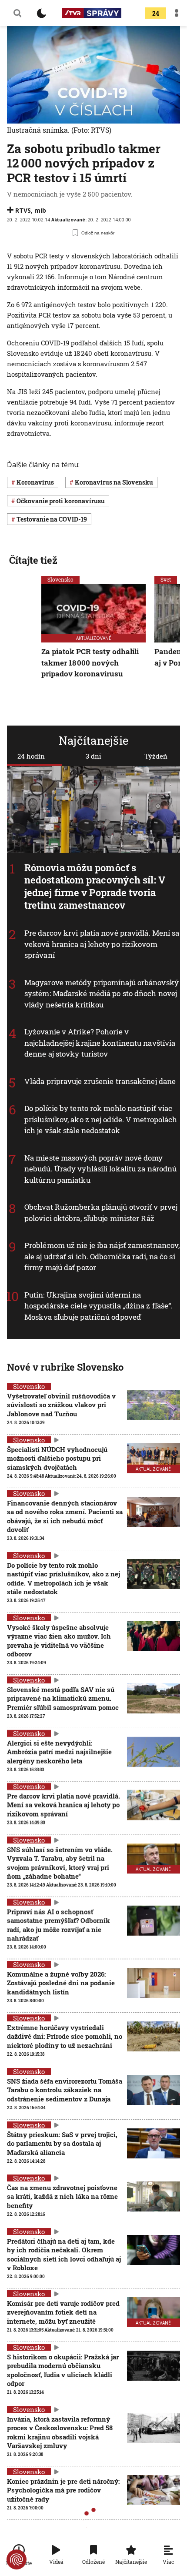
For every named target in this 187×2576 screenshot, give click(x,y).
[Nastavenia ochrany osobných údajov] (17, 2559)
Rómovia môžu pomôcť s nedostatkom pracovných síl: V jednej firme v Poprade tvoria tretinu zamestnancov (95, 886)
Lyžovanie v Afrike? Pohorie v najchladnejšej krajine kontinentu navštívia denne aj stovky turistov (100, 1043)
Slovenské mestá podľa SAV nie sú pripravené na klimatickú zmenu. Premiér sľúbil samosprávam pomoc (63, 1698)
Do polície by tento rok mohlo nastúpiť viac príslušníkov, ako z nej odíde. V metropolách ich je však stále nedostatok (101, 1120)
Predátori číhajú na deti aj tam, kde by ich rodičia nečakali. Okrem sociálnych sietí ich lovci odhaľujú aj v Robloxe (64, 2254)
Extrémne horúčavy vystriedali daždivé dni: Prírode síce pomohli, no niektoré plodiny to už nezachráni (65, 2036)
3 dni (93, 756)
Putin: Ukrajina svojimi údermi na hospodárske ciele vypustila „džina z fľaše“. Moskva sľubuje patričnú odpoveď (99, 1306)
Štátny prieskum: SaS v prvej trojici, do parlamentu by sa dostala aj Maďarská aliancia (62, 2143)
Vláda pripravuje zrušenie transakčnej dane (100, 1081)
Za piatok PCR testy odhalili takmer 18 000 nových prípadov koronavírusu (90, 662)
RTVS (23, 210)
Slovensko (60, 579)
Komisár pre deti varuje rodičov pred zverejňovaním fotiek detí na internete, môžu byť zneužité (63, 2312)
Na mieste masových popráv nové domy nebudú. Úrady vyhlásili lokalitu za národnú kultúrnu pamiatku (100, 1169)
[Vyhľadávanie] (17, 13)
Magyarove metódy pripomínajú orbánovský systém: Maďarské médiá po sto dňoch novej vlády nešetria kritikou (102, 994)
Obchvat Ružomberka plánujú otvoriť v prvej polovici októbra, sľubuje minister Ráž (101, 1213)
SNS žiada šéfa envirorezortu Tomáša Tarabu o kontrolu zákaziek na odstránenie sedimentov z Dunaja (65, 2090)
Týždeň (156, 756)
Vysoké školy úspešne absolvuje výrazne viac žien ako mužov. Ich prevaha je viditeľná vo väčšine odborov (59, 1641)
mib (40, 210)
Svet (166, 579)
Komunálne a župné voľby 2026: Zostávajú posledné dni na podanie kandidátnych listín (61, 1983)
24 (156, 13)
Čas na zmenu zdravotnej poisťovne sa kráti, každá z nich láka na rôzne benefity (62, 2196)
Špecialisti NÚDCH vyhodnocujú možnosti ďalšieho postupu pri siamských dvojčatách (57, 1458)
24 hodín (31, 756)
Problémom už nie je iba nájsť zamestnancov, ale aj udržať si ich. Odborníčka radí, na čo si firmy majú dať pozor (102, 1257)
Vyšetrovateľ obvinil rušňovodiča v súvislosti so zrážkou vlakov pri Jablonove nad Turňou (61, 1405)
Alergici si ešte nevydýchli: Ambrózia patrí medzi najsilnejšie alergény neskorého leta (59, 1752)
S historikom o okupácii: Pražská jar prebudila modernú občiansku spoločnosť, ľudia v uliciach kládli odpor (63, 2370)
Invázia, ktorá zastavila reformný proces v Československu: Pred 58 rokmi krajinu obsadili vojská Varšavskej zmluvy (60, 2432)
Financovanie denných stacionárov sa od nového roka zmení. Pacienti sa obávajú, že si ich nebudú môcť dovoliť (65, 1516)
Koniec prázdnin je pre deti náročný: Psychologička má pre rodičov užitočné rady (63, 2490)
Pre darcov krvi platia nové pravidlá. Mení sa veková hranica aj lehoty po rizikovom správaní (102, 944)
